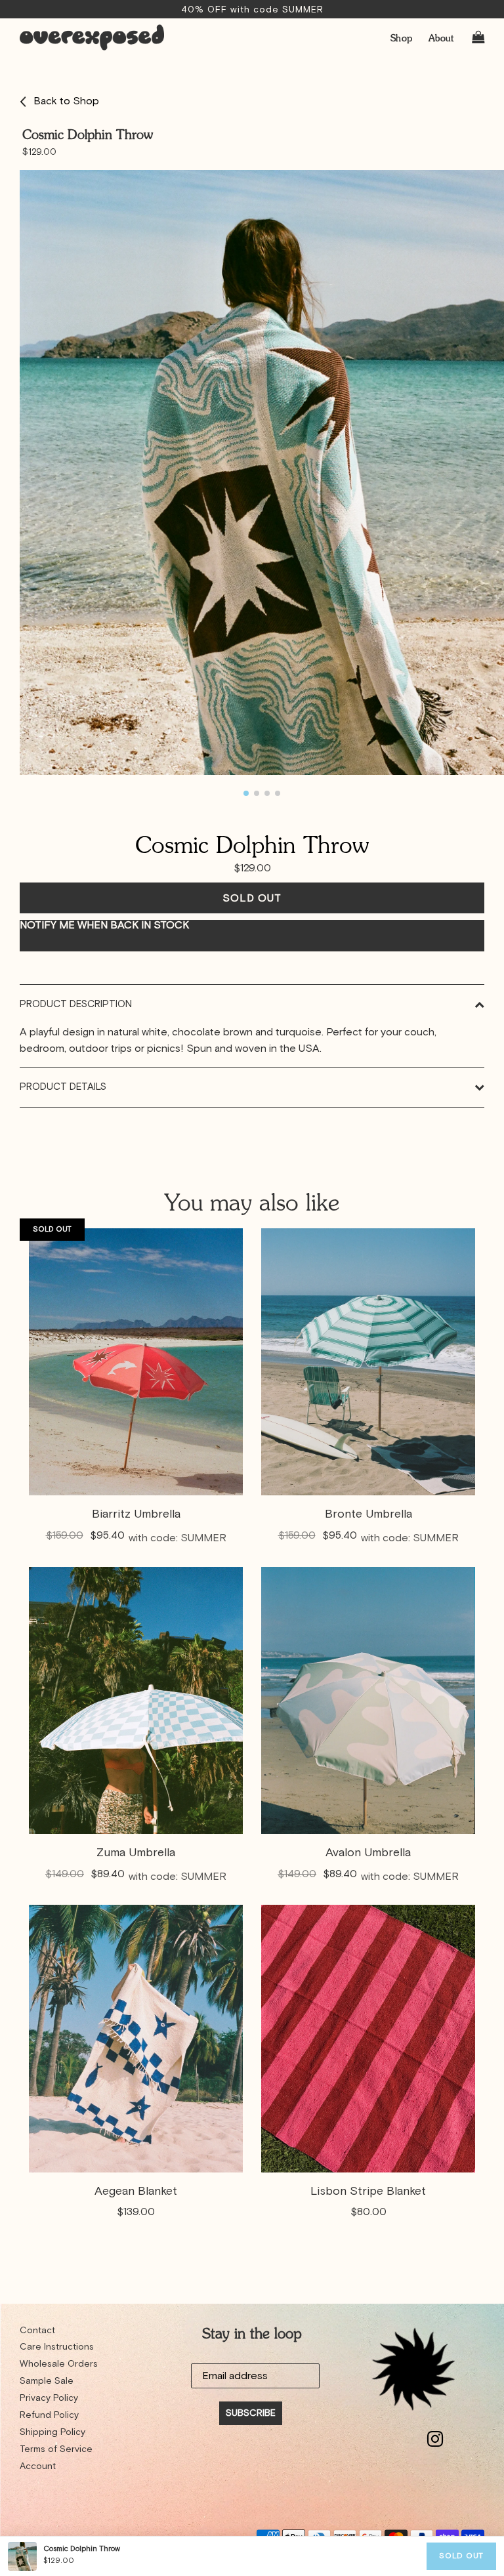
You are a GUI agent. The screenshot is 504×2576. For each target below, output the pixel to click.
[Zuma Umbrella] (136, 1700)
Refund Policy (49, 2415)
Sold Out (461, 2556)
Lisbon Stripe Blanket (368, 2192)
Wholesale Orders (59, 2364)
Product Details (63, 1087)
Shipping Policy (52, 2432)
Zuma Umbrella (136, 1853)
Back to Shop (66, 101)
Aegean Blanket (136, 2192)
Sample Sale (47, 2381)
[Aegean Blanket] (136, 2038)
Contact (37, 2331)
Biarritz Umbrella (136, 1514)
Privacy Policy (49, 2398)
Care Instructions (57, 2347)
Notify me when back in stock (104, 925)
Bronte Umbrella (368, 1514)
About (441, 38)
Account (38, 2466)
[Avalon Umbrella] (368, 1700)
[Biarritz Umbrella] (136, 1362)
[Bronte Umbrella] (368, 1362)
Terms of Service (56, 2449)
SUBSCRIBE (251, 2413)
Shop (402, 38)
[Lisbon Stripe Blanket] (368, 2038)
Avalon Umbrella (368, 1853)
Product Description (76, 1004)
